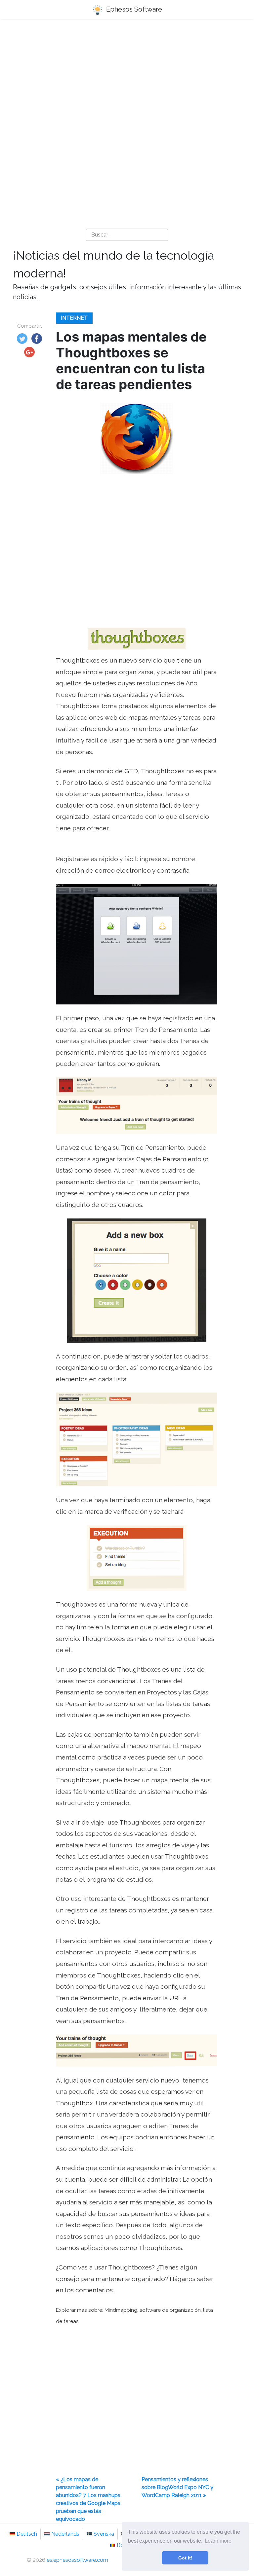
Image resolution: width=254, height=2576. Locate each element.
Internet (74, 318)
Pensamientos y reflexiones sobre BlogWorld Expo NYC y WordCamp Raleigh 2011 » (177, 2487)
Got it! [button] (185, 2558)
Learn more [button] (218, 2541)
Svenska (104, 2534)
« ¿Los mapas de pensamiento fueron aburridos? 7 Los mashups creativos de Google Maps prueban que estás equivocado (88, 2499)
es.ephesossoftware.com (77, 2560)
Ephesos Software (133, 9)
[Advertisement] (127, 76)
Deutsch (27, 2534)
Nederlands (65, 2534)
